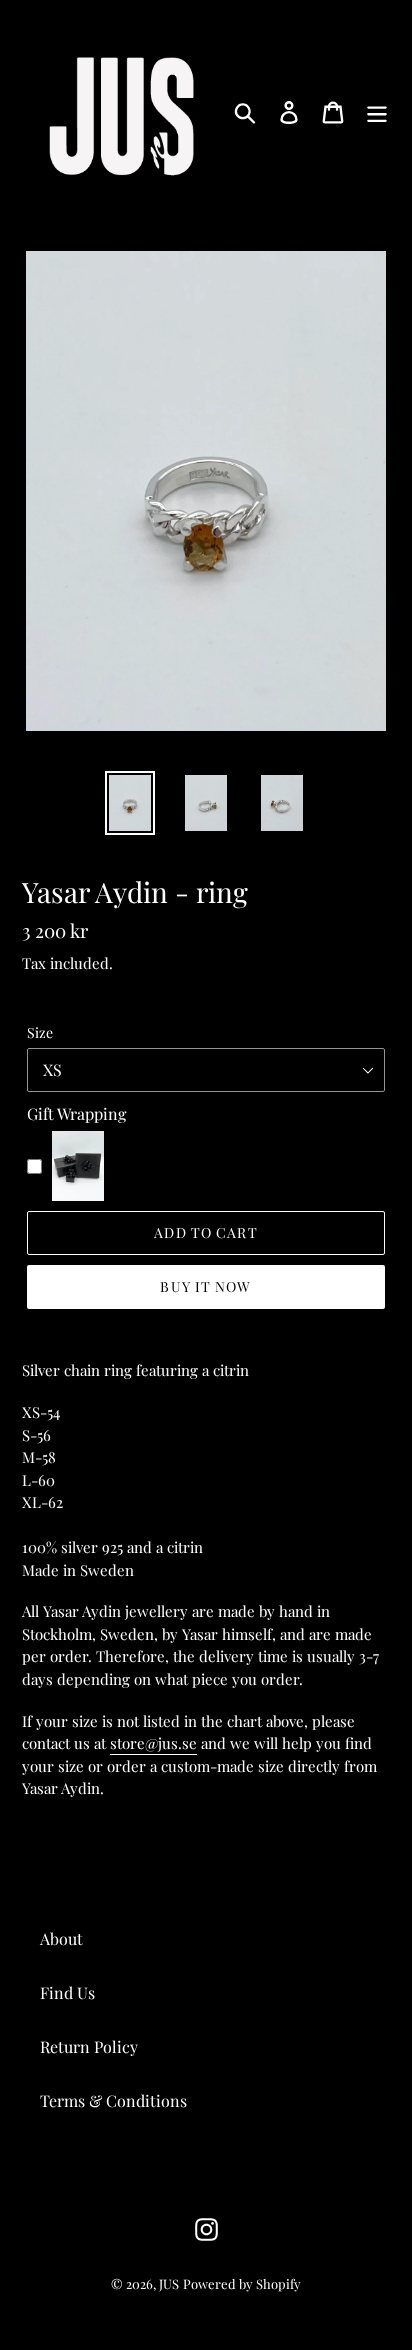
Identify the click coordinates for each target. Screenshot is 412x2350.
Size (40, 1032)
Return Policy (89, 2046)
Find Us (67, 1992)
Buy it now (205, 1286)
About (61, 1938)
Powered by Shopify (242, 2283)
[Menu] (377, 111)
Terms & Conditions (113, 2100)
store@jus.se (153, 1743)
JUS (169, 2283)
